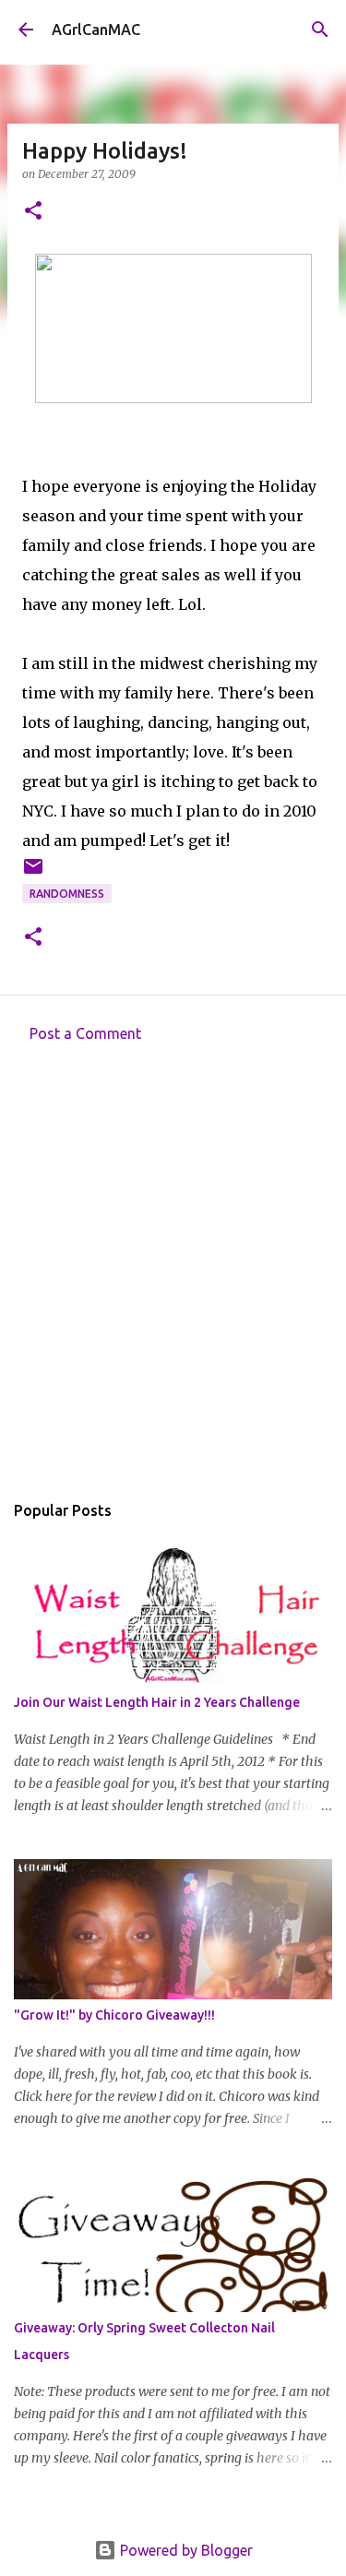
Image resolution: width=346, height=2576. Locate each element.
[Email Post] (33, 873)
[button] (33, 212)
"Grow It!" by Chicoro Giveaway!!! (114, 2015)
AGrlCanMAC (96, 30)
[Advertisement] (173, 1272)
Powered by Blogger (185, 2550)
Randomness (67, 894)
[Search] (320, 30)
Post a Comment (85, 1033)
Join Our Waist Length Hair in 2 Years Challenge (157, 1702)
